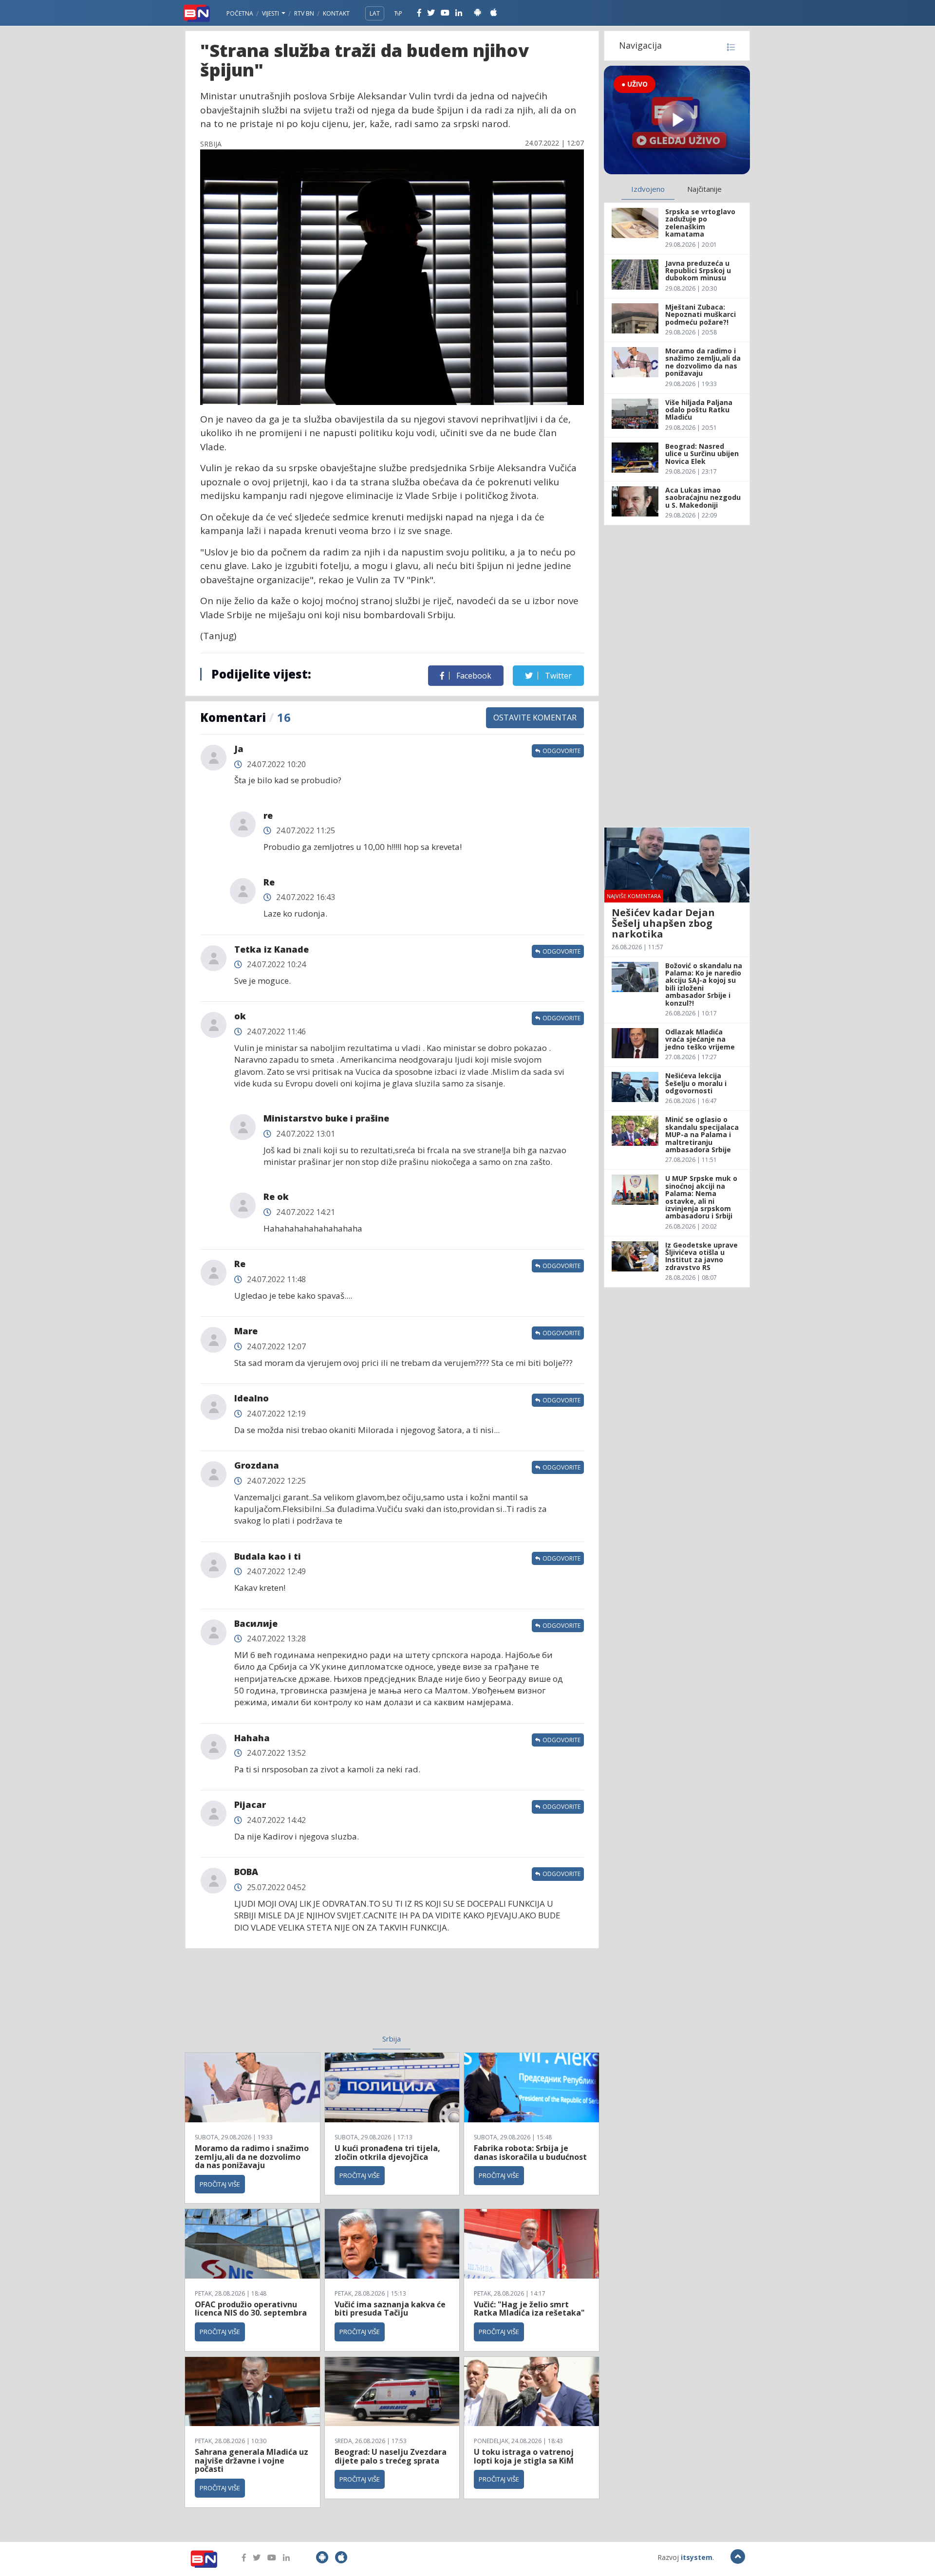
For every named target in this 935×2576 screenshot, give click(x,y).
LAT (375, 13)
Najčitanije (704, 189)
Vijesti (271, 13)
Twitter (557, 676)
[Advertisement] (312, 1997)
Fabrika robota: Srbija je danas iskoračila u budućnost (530, 2153)
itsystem (697, 2557)
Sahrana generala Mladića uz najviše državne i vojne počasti (252, 2460)
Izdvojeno (648, 189)
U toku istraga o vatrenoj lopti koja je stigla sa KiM (524, 2456)
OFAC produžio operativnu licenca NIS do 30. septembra (251, 2309)
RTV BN (304, 13)
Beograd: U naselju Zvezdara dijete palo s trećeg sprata (391, 2456)
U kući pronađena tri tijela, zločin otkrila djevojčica (387, 2153)
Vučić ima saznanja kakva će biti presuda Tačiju (390, 2309)
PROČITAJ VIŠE (220, 2184)
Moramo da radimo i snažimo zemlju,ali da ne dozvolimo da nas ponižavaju (252, 2157)
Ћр (398, 13)
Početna (240, 13)
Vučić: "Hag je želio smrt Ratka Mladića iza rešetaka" (529, 2309)
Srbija (392, 2039)
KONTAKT (336, 13)
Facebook (473, 676)
